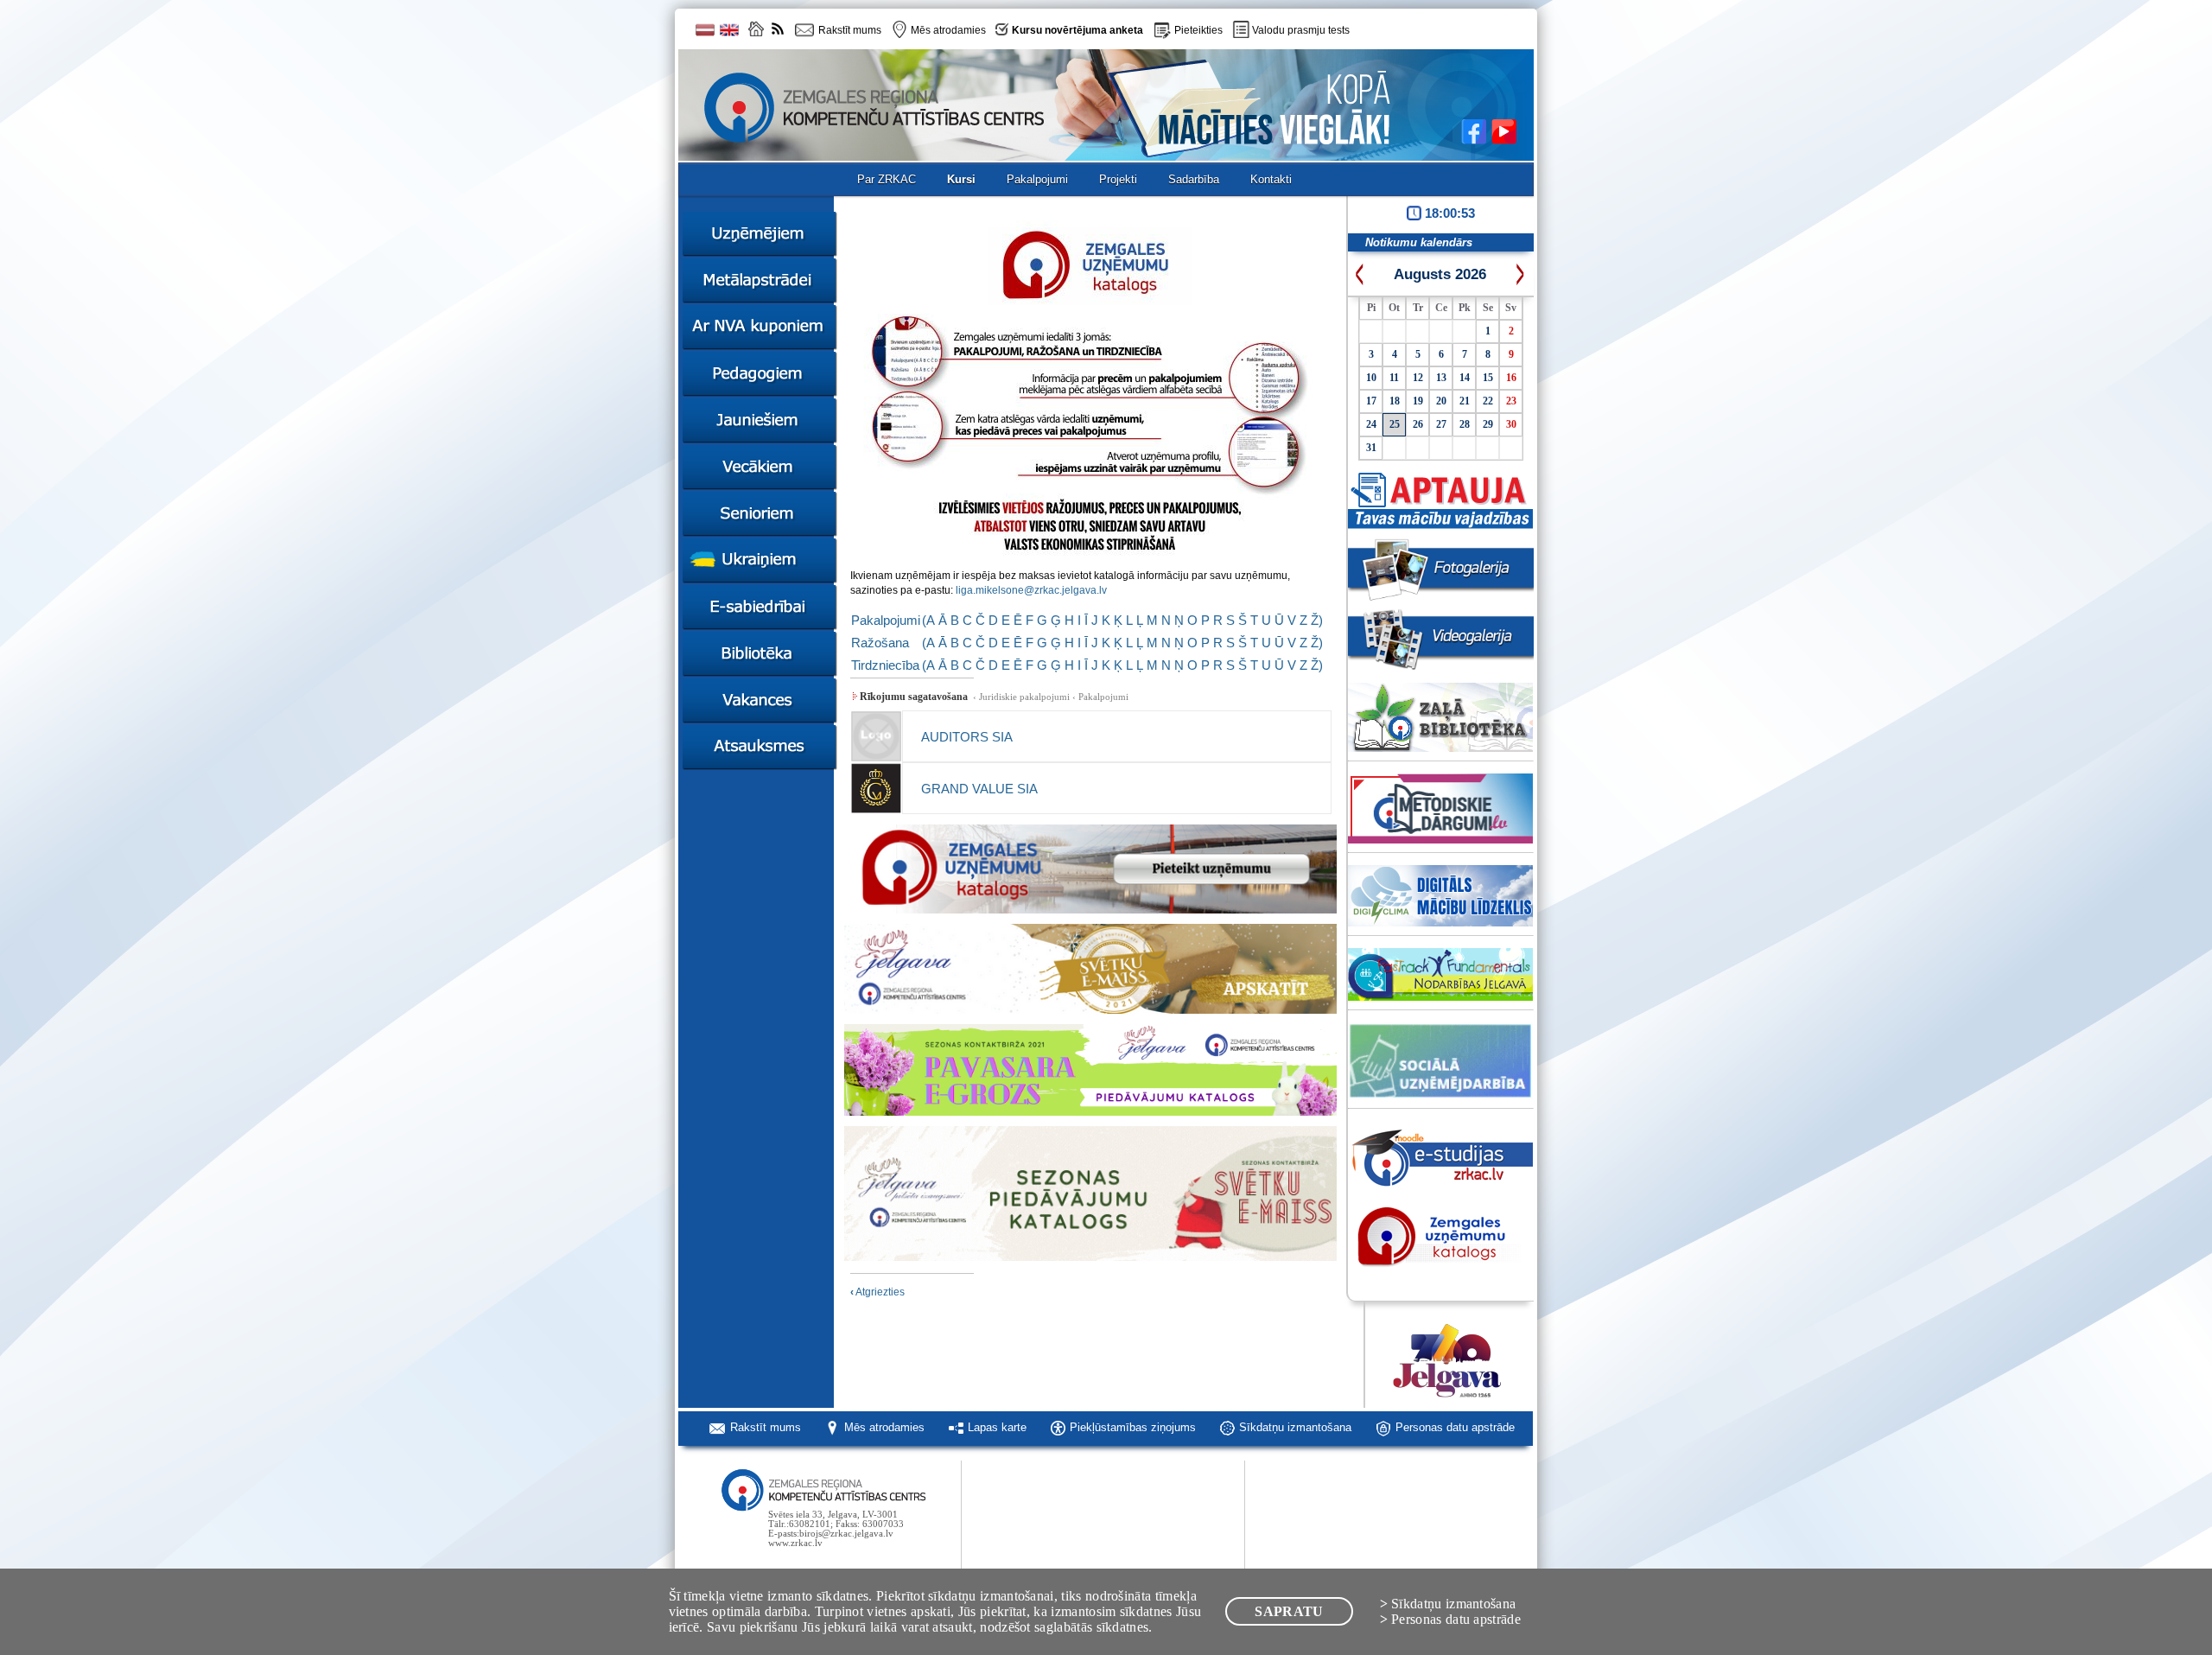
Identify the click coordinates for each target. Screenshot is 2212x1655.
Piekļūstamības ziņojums (1133, 1427)
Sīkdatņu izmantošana (1295, 1427)
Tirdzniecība (885, 665)
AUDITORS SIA (967, 737)
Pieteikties (1198, 30)
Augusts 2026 (1440, 274)
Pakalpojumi (886, 620)
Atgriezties (877, 1292)
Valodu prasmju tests (1301, 30)
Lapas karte (997, 1427)
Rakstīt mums (766, 1427)
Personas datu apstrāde (1455, 1427)
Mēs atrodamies (884, 1427)
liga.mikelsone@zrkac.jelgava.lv (1031, 590)
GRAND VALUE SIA (979, 789)
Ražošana (880, 643)
